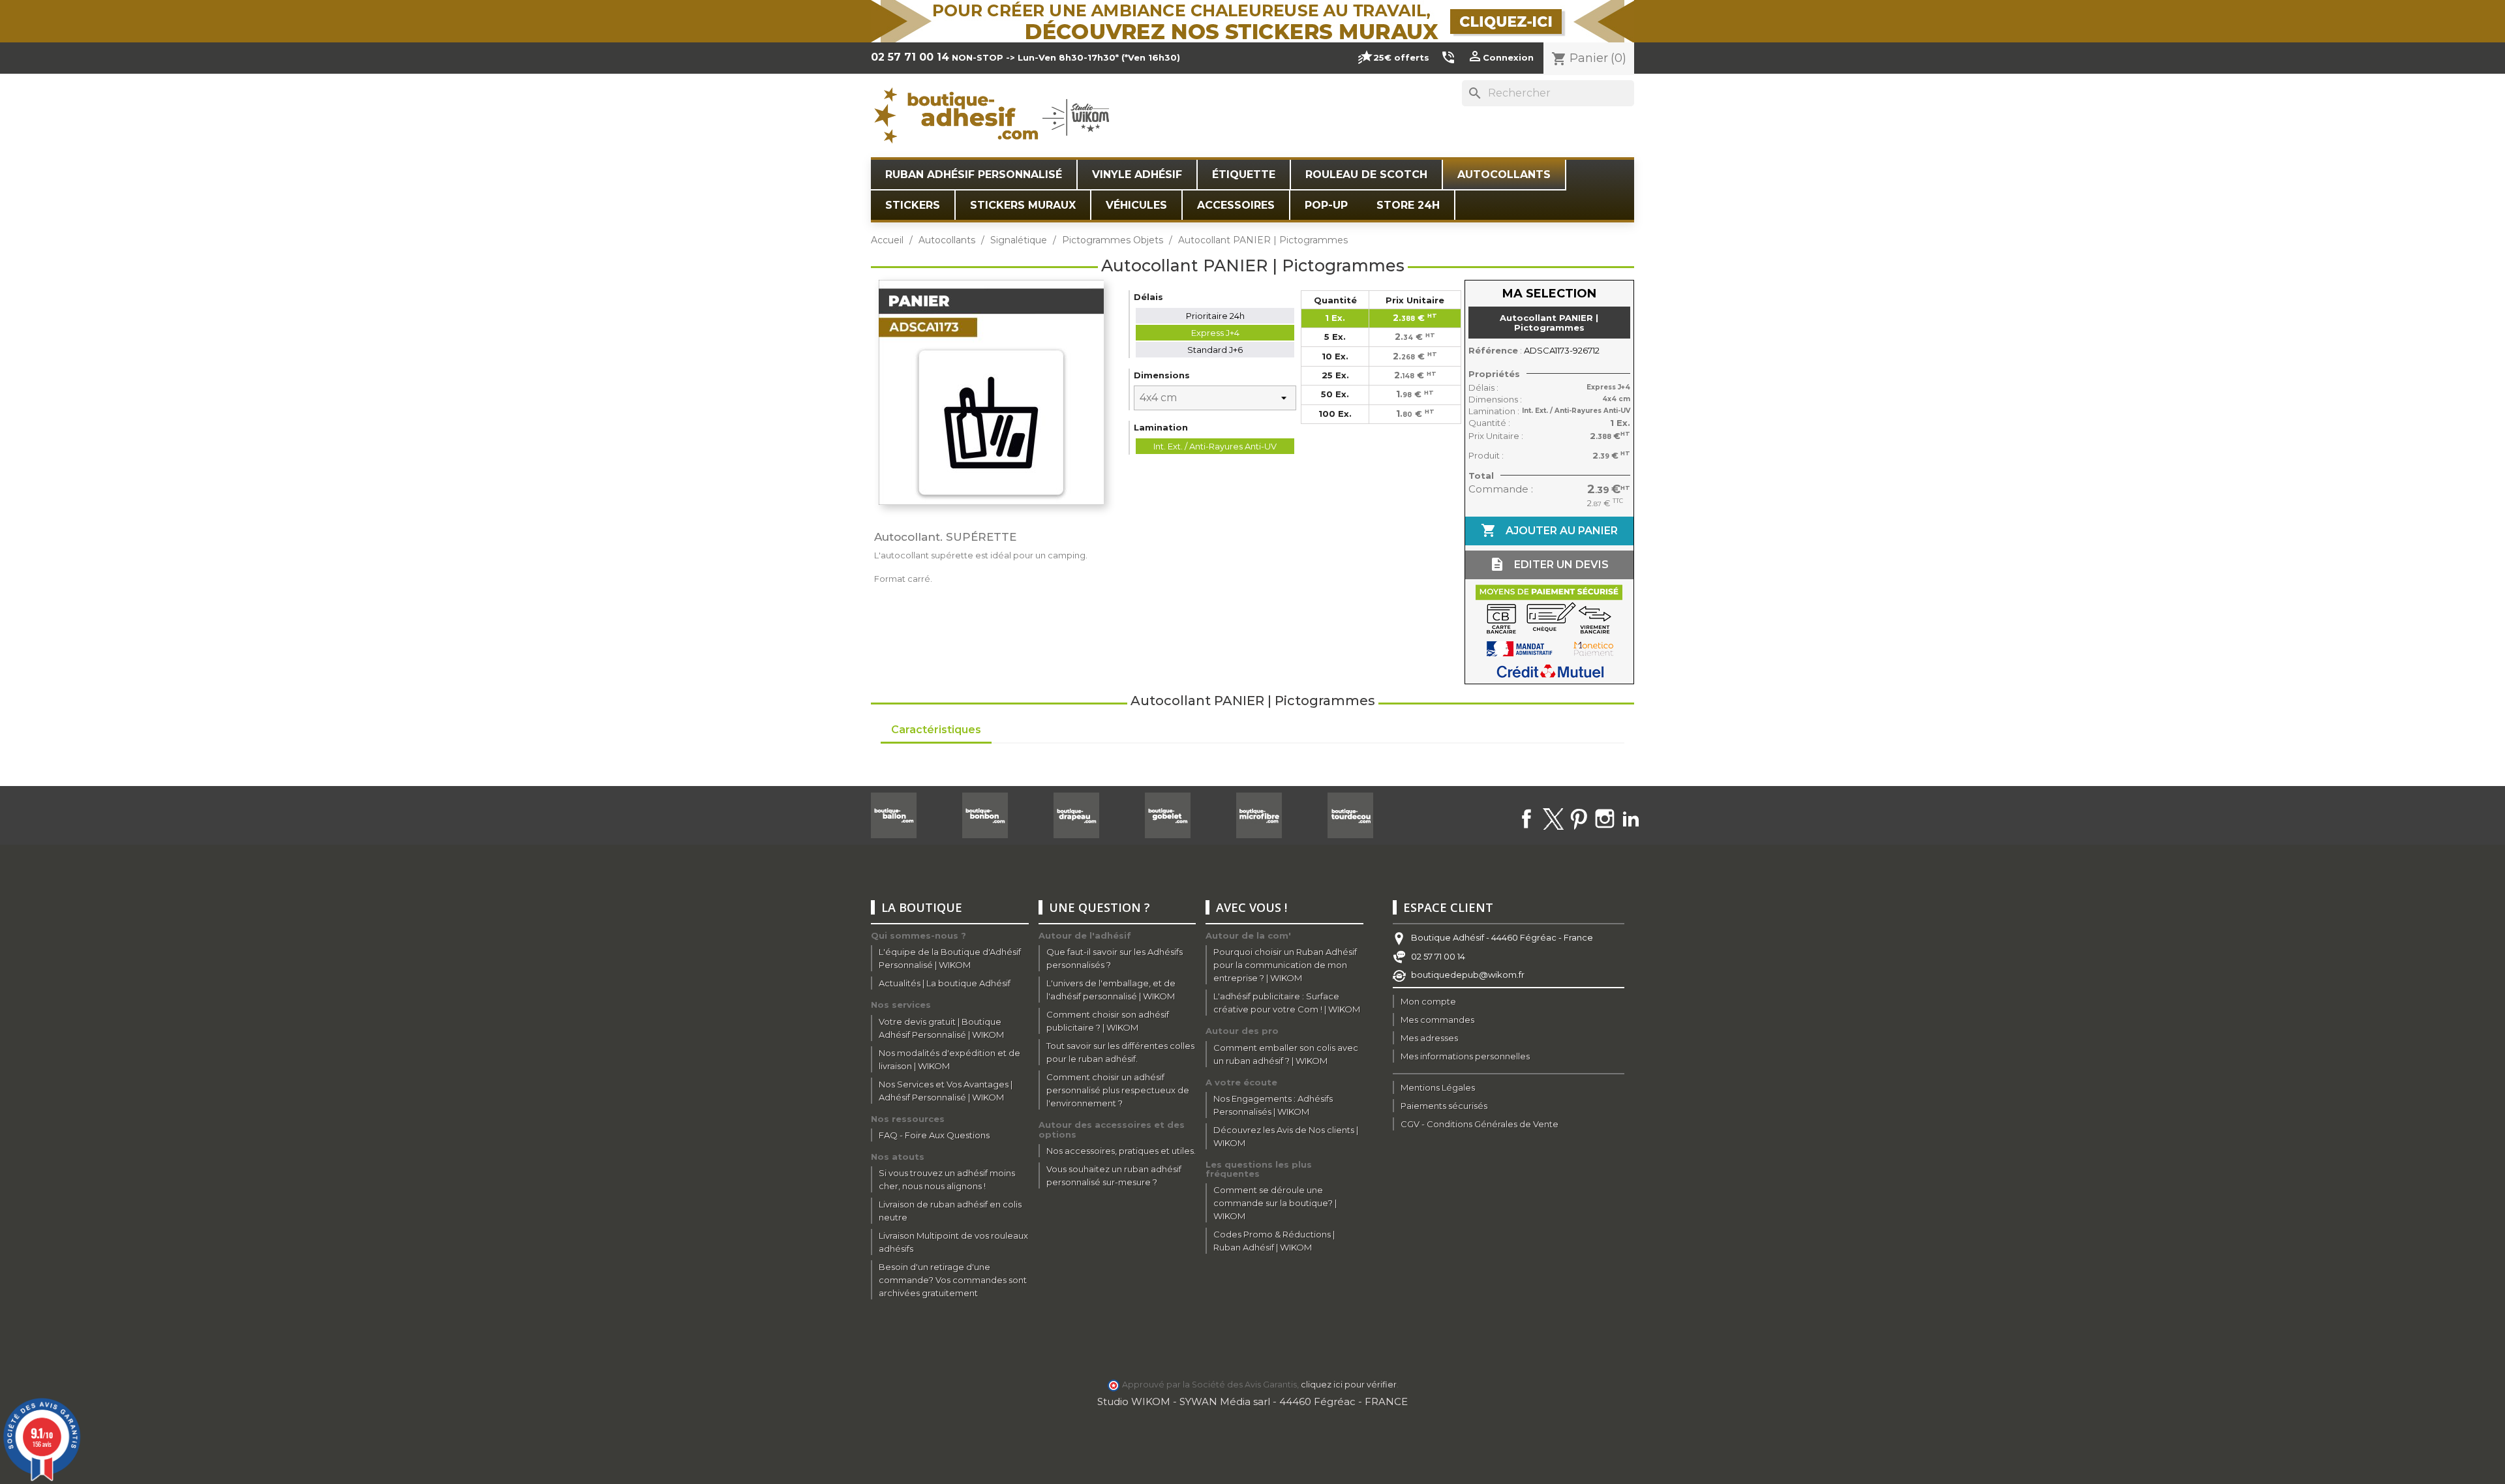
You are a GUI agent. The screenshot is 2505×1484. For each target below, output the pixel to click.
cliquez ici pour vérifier (1349, 1385)
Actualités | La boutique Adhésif (945, 983)
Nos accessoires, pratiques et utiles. (1121, 1151)
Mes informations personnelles (1465, 1056)
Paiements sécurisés (1444, 1106)
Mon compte (1428, 1001)
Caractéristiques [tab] (936, 730)
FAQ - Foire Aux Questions (934, 1135)
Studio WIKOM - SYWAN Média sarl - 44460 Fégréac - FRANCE (1252, 1401)
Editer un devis (1549, 564)
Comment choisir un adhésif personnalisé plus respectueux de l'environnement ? (1118, 1090)
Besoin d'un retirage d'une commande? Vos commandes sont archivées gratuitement (953, 1280)
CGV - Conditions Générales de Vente (1480, 1124)
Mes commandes (1437, 1020)
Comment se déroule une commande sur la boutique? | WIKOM (1275, 1203)
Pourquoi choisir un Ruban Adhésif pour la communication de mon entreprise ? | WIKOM (1285, 965)
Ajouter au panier (1549, 530)
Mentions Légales (1438, 1087)
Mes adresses (1429, 1038)
